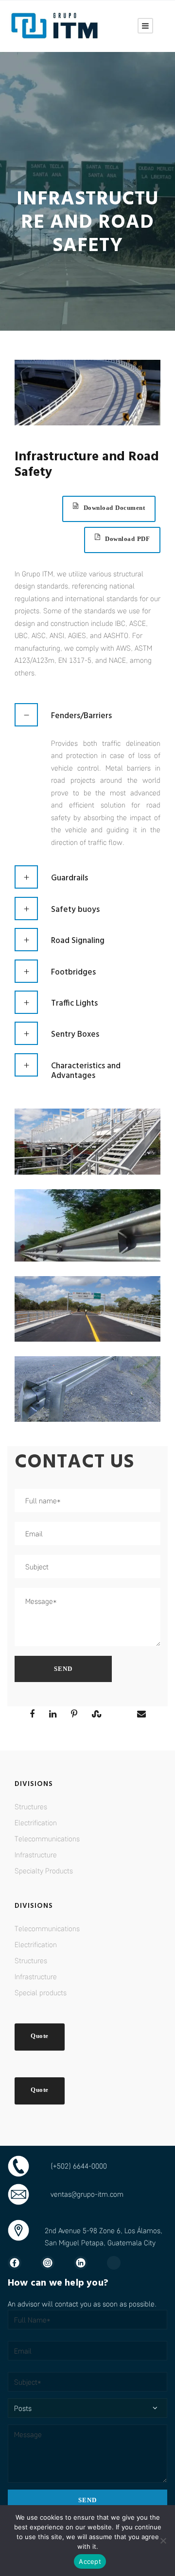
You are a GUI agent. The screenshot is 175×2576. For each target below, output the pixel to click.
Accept (90, 2561)
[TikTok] (119, 2263)
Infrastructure (36, 1854)
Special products (41, 1992)
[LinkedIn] (86, 2263)
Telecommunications (47, 1838)
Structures (31, 1806)
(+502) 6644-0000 (79, 2166)
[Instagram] (52, 2263)
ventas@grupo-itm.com (87, 2194)
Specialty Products (44, 1870)
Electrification (36, 1822)
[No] (163, 2541)
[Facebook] (19, 2263)
